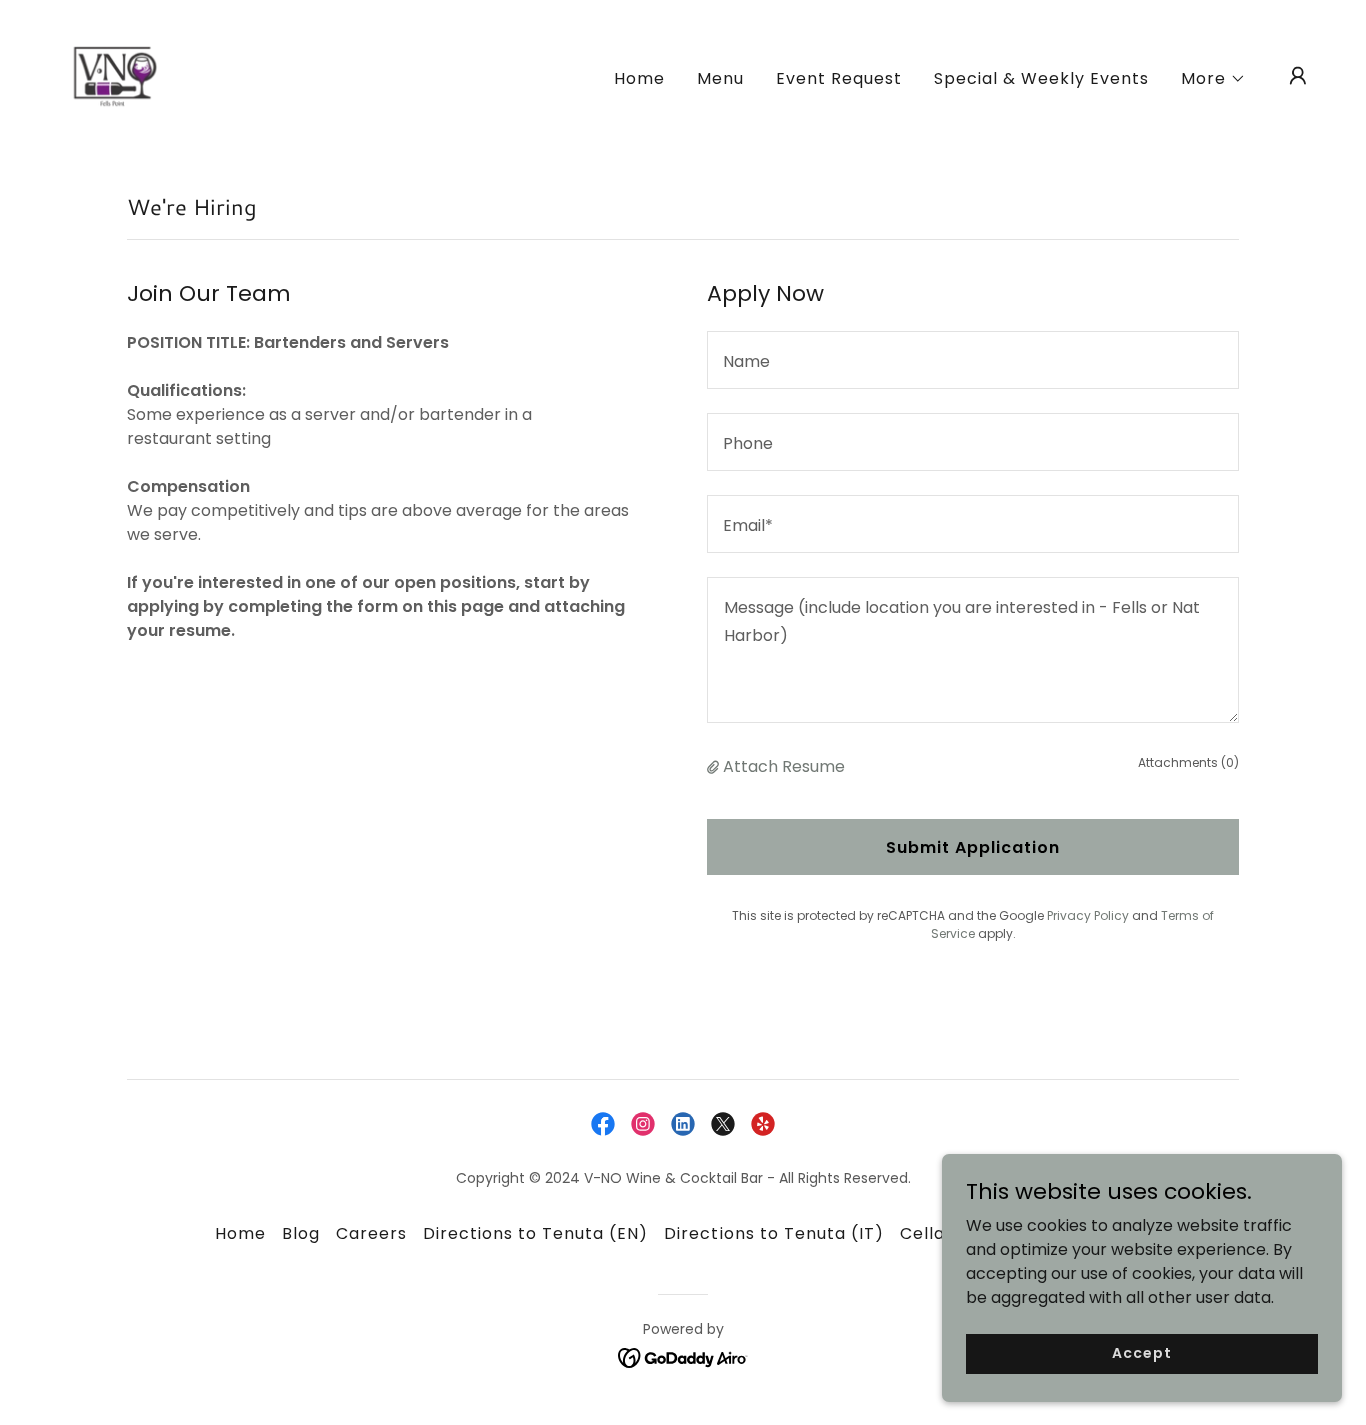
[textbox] (973, 360)
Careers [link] (371, 1233)
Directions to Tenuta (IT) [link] (773, 1233)
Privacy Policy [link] (1088, 915)
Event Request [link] (839, 78)
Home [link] (639, 78)
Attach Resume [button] (784, 766)
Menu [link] (720, 78)
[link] (114, 74)
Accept (1141, 1353)
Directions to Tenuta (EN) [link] (535, 1233)
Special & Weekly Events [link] (1041, 78)
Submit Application (973, 847)
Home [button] (240, 1233)
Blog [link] (301, 1233)
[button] (1213, 79)
